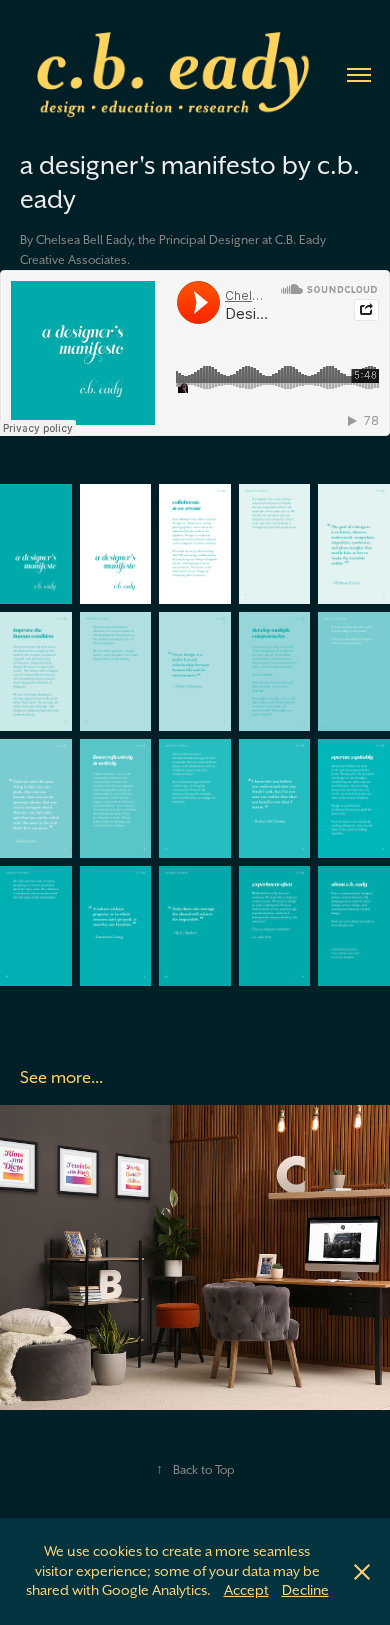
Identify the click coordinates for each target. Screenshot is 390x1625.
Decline (305, 1590)
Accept (246, 1590)
